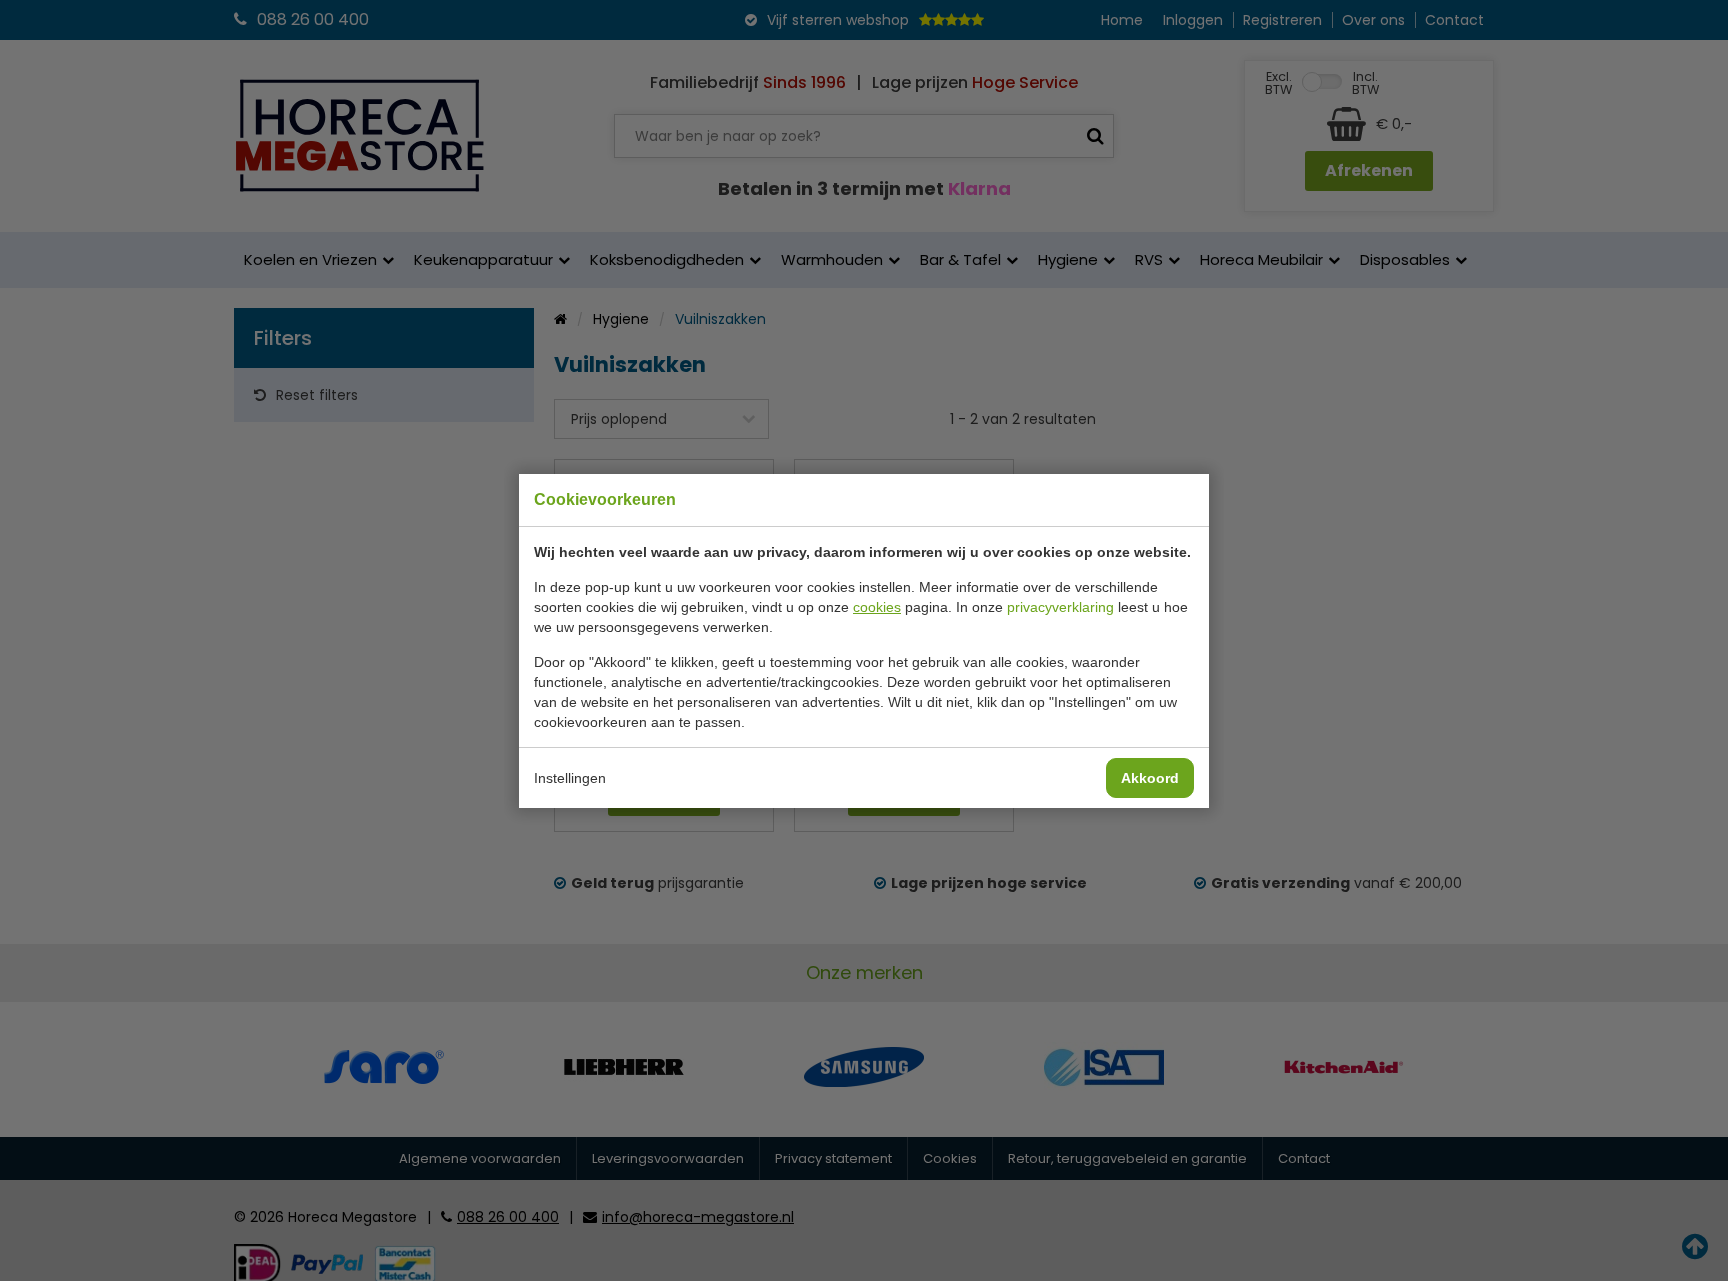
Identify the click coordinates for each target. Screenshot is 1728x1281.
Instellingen (570, 778)
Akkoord (1150, 778)
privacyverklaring (1060, 607)
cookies (877, 607)
